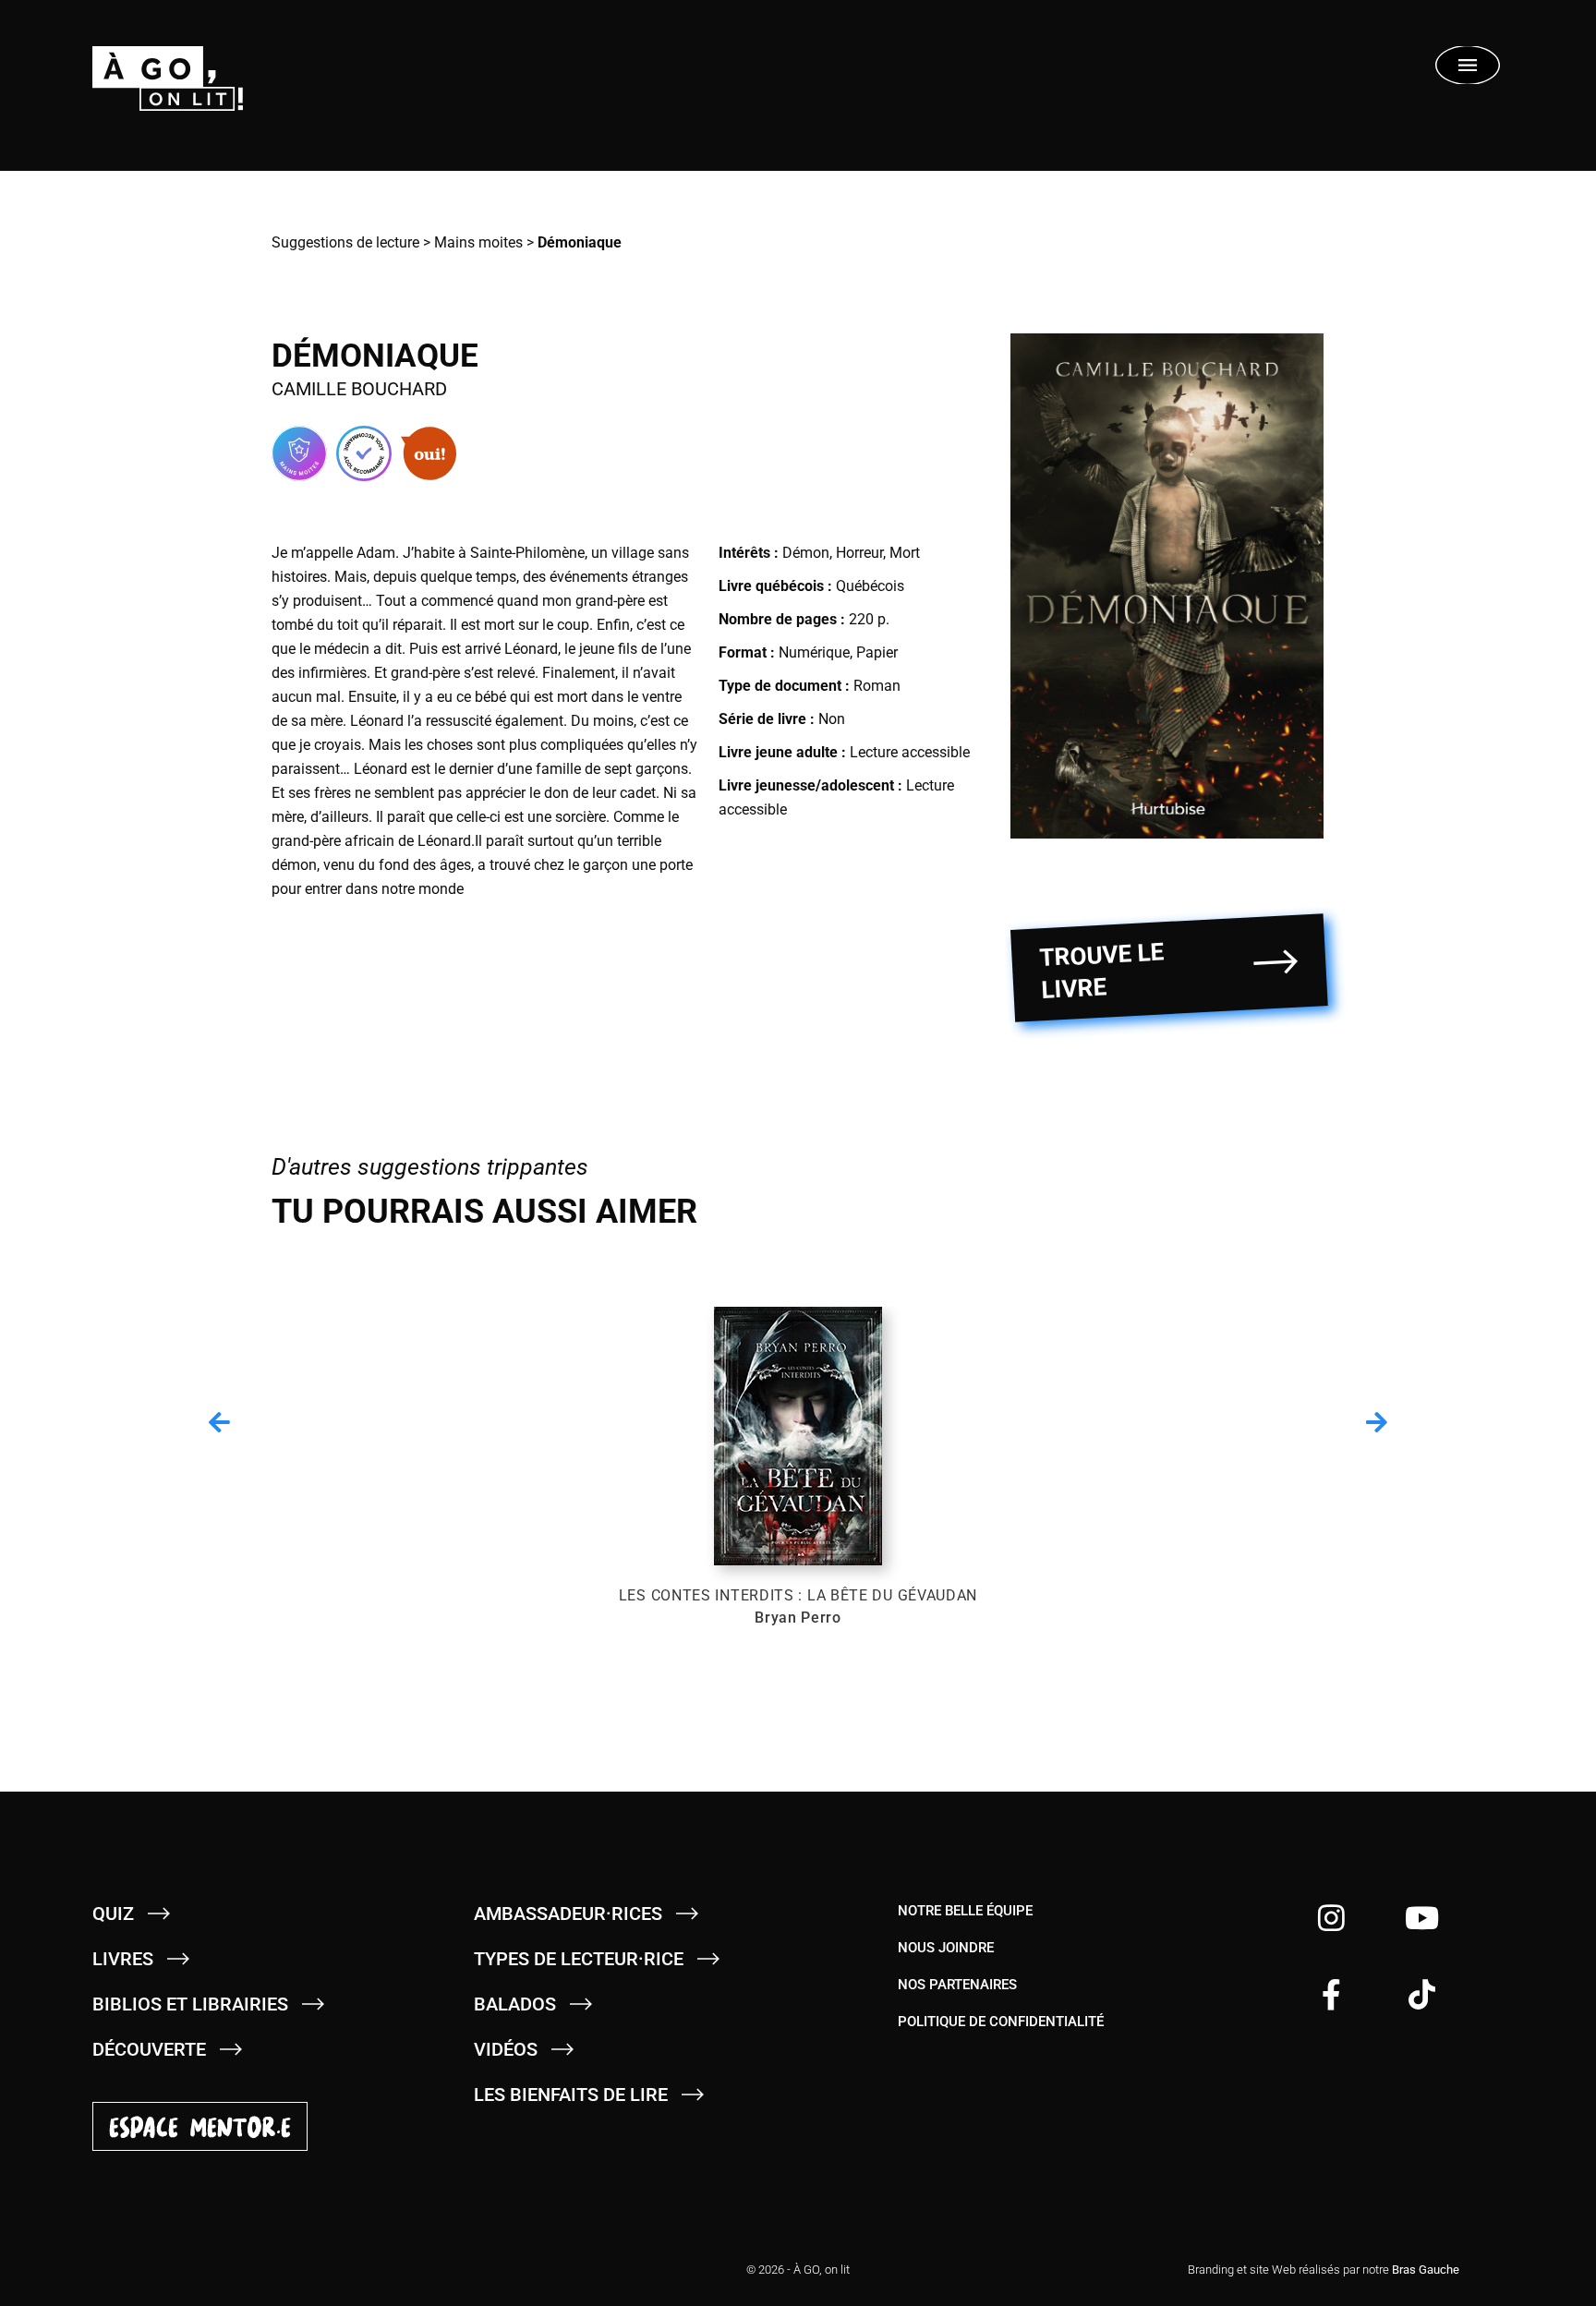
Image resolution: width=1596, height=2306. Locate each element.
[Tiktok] (1422, 1994)
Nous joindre (946, 1948)
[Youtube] (1422, 1918)
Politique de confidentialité (1001, 2022)
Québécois (870, 586)
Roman (877, 686)
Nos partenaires (957, 1985)
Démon (806, 553)
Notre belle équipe (965, 1911)
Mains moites (478, 242)
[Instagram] (1331, 1918)
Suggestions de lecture (345, 242)
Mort (905, 553)
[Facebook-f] (1331, 1994)
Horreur (859, 553)
